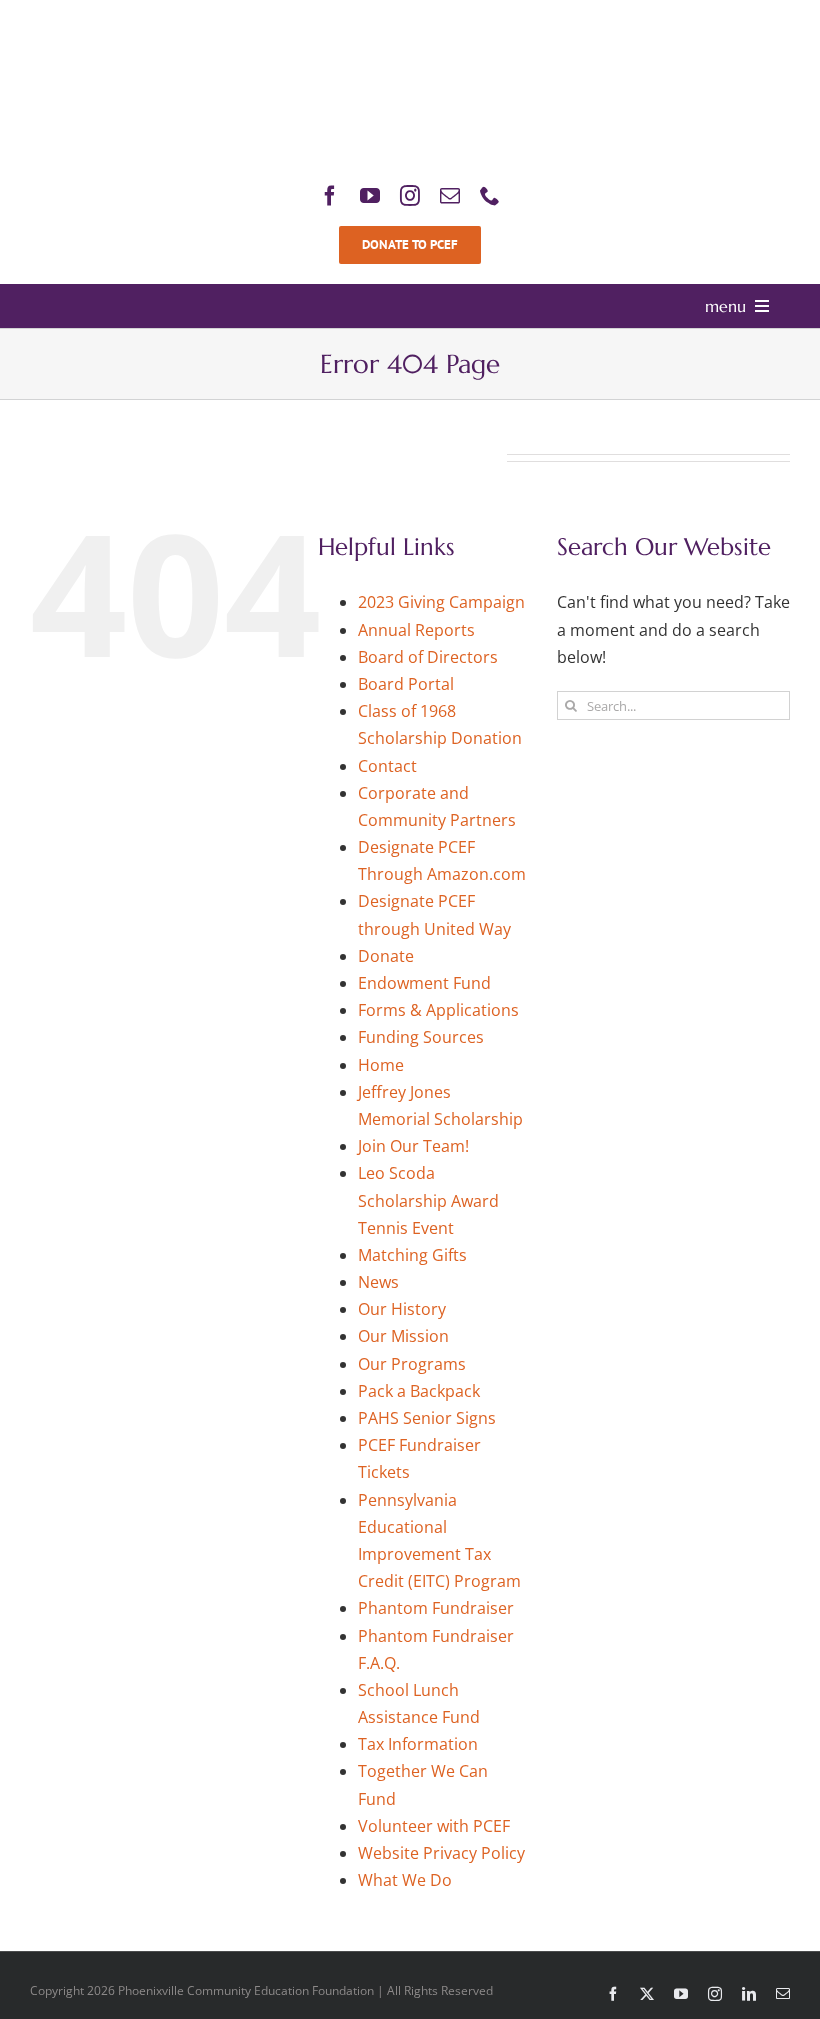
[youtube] (370, 196)
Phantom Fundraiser (436, 1608)
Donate (386, 956)
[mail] (450, 196)
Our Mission (403, 1336)
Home (381, 1065)
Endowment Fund (424, 983)
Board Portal (406, 684)
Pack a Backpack (419, 1391)
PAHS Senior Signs (427, 1418)
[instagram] (410, 196)
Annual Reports (416, 630)
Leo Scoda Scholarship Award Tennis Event (428, 1200)
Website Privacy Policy (441, 1853)
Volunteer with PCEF (434, 1826)
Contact (387, 766)
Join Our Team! (413, 1146)
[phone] (490, 196)
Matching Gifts (412, 1255)
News (378, 1282)
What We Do (405, 1880)
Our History (402, 1309)
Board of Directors (428, 657)
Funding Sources (421, 1037)
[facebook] (330, 196)
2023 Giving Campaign (441, 602)
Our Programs (412, 1364)
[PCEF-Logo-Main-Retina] (410, 24)
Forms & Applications (438, 1010)
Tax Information (418, 1744)
